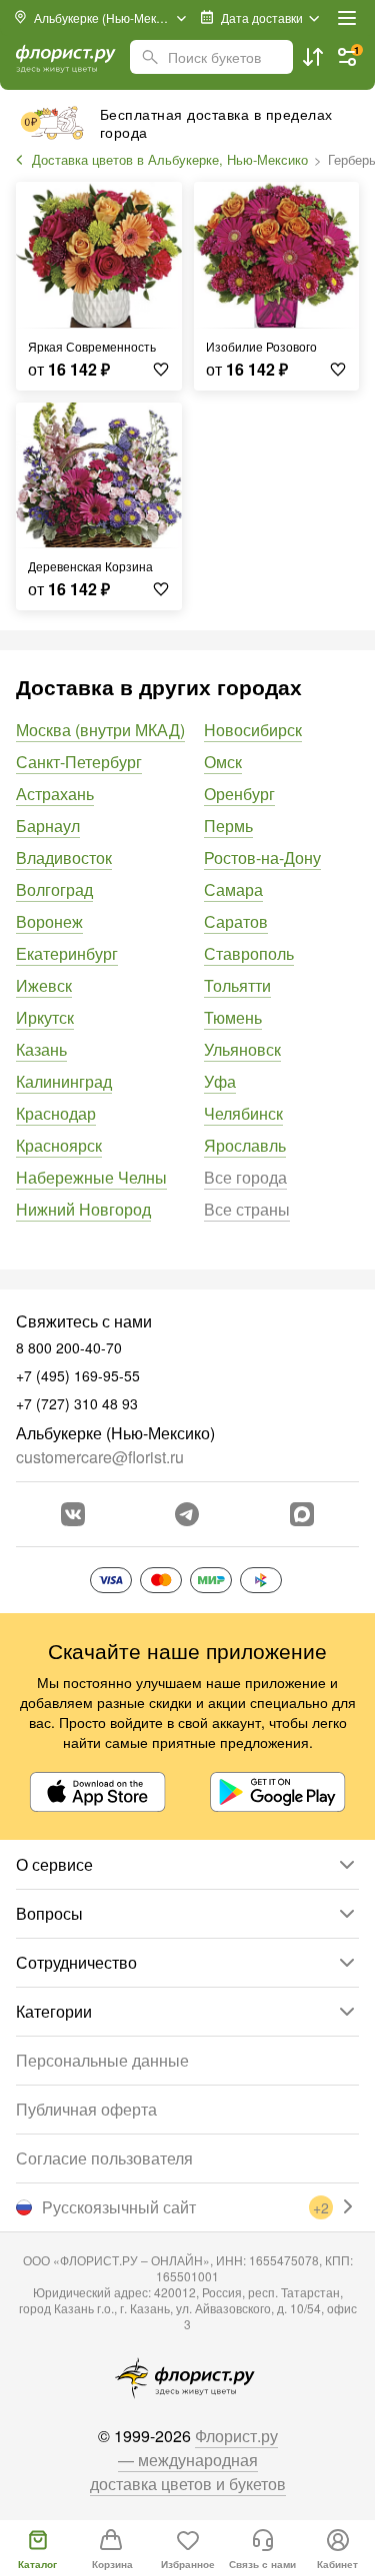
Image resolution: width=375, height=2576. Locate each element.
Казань (41, 1049)
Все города (245, 1177)
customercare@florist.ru (100, 1457)
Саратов (236, 921)
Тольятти (237, 985)
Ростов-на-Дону (262, 858)
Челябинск (243, 1113)
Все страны (247, 1209)
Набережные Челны (91, 1177)
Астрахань (55, 794)
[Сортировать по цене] (313, 57)
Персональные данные (102, 2060)
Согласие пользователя (104, 2158)
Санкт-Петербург (79, 762)
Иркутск (45, 1017)
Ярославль (245, 1145)
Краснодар (56, 1113)
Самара (233, 889)
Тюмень (233, 1017)
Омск (223, 762)
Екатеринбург (67, 953)
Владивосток (64, 858)
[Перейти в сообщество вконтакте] (73, 1514)
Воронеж (49, 921)
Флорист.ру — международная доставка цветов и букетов (188, 2460)
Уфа (220, 1081)
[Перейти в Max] (302, 1514)
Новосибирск (253, 730)
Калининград (64, 1081)
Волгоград (54, 889)
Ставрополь (249, 953)
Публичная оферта (86, 2109)
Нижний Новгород (83, 1209)
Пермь (228, 826)
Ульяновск (242, 1049)
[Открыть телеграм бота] (187, 1514)
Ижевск (44, 985)
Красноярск (59, 1145)
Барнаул (48, 826)
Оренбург (239, 794)
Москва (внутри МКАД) (100, 730)
